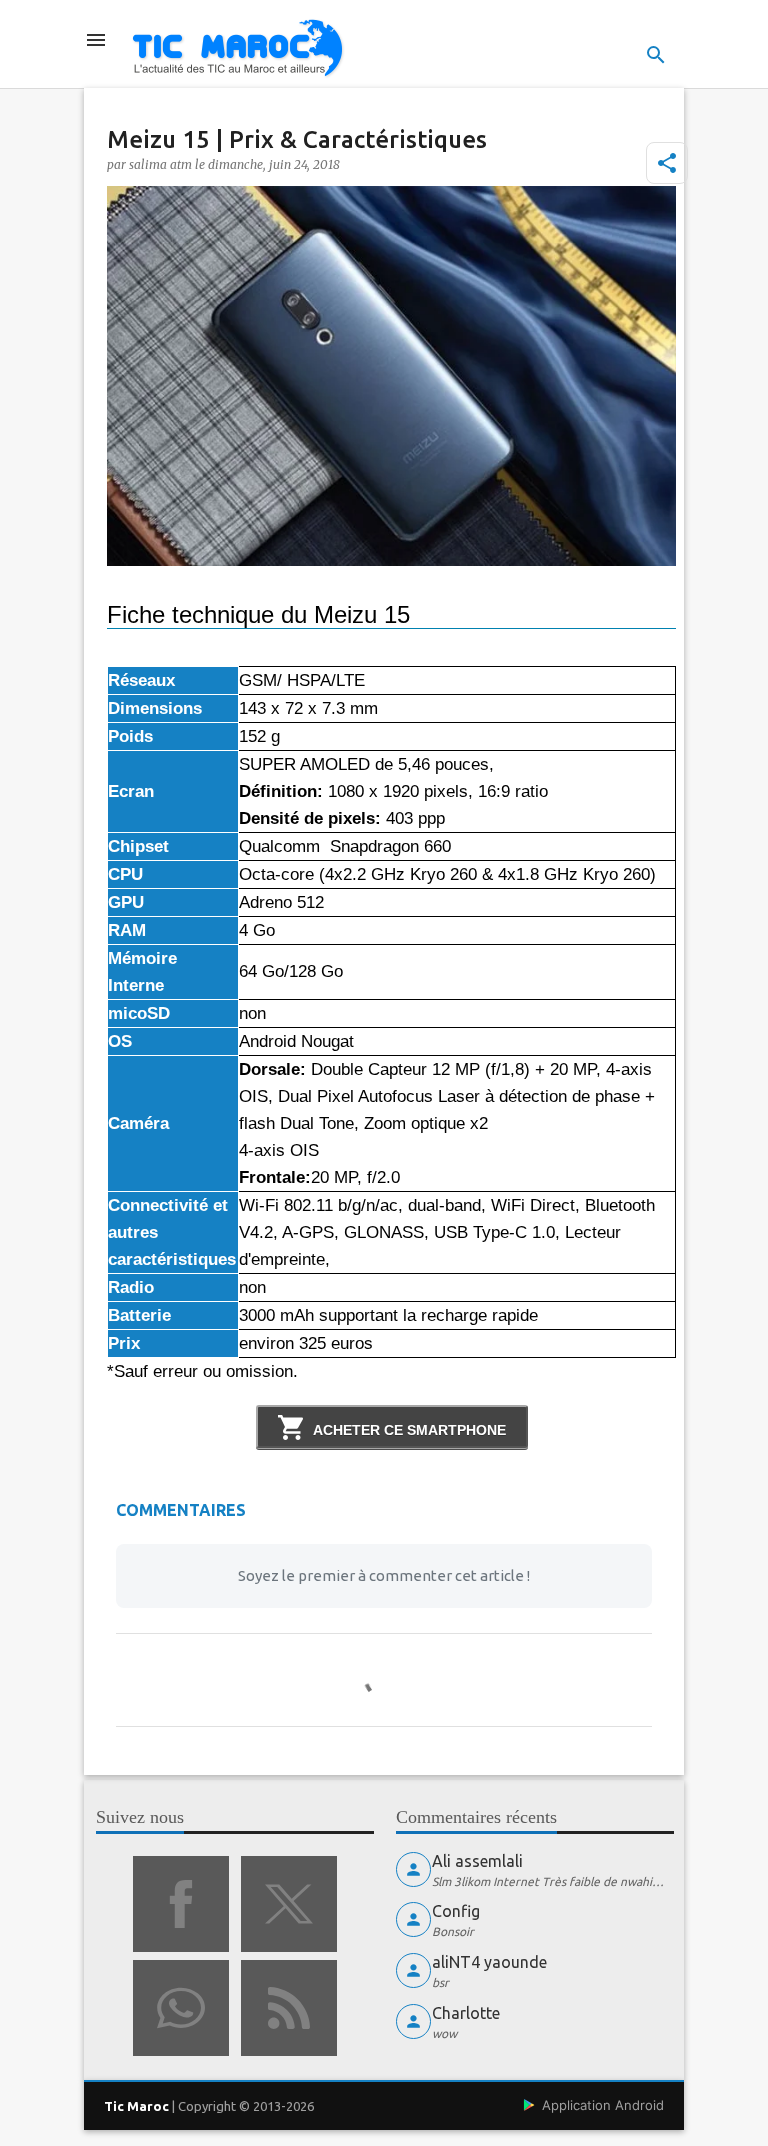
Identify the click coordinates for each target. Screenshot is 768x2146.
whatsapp (181, 2008)
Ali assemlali (477, 1861)
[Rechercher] (656, 55)
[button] (667, 163)
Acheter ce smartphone (409, 1430)
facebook (181, 1904)
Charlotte (466, 2013)
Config (456, 1911)
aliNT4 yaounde (489, 1962)
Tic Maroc (136, 2106)
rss (289, 2008)
